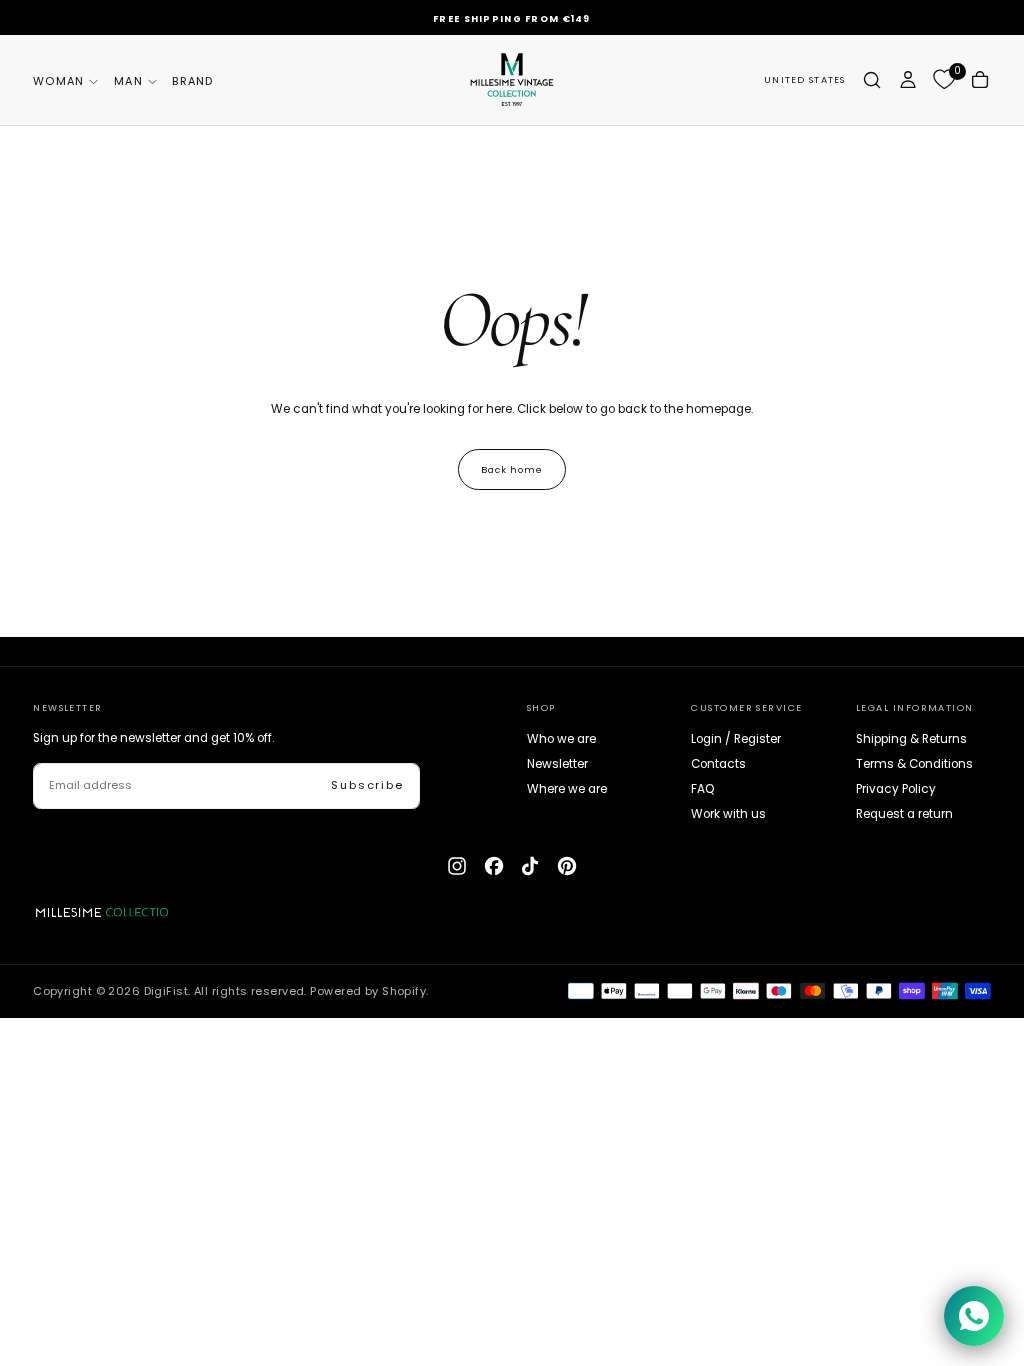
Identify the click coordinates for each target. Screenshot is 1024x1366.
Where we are (567, 789)
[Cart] (980, 79)
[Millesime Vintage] (106, 912)
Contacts (718, 764)
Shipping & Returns (911, 739)
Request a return (904, 814)
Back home (511, 469)
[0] (944, 80)
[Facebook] (494, 866)
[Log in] (908, 79)
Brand (192, 81)
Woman (58, 81)
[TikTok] (530, 866)
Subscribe (367, 785)
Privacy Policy (896, 789)
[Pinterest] (567, 866)
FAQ (703, 789)
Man (128, 81)
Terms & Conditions (914, 764)
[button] (805, 80)
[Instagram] (457, 866)
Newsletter (557, 764)
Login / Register (736, 739)
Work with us (728, 814)
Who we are (561, 739)
